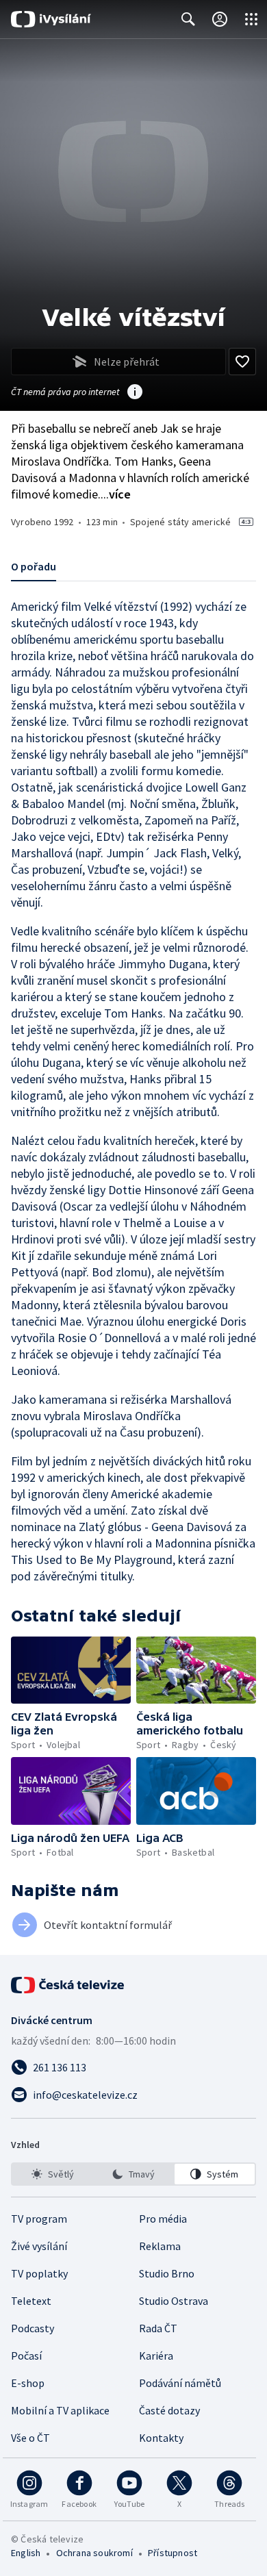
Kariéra (156, 2356)
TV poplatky (39, 2273)
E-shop (28, 2383)
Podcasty (33, 2328)
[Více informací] (135, 393)
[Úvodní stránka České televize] (68, 1985)
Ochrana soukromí (94, 2553)
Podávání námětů (180, 2383)
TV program (39, 2219)
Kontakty (161, 2438)
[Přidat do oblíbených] (242, 362)
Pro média (163, 2219)
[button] (71, 1670)
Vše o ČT (30, 2438)
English (26, 2553)
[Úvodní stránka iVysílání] (51, 19)
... (116, 494)
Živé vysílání (39, 2246)
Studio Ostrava (174, 2301)
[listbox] (133, 2174)
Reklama (160, 2246)
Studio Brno (167, 2273)
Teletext (31, 2301)
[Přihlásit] (220, 19)
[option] (52, 2174)
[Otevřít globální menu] (251, 19)
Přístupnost (173, 2553)
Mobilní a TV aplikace (60, 2410)
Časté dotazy (169, 2410)
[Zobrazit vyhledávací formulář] (188, 19)
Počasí (26, 2356)
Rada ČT (158, 2328)
